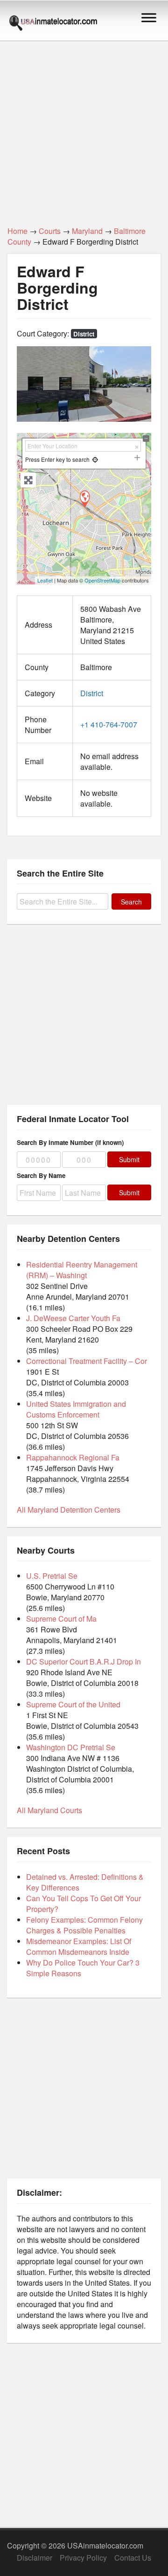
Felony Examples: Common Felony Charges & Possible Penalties (84, 1925)
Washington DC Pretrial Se (71, 1747)
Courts (50, 231)
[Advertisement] (84, 128)
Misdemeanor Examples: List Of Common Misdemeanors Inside (79, 1946)
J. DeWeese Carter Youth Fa (73, 1318)
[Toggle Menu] (149, 17)
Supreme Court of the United (73, 1704)
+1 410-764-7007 (109, 724)
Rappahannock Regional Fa (73, 1457)
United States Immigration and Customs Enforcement (76, 1409)
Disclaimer (35, 2558)
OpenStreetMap (102, 580)
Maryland (87, 231)
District (84, 334)
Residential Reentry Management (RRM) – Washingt (82, 1270)
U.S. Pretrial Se (52, 1576)
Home (17, 231)
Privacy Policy (83, 2558)
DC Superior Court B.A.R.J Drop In (84, 1661)
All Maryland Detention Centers (69, 1510)
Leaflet (45, 580)
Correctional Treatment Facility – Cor (87, 1361)
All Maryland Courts (49, 1810)
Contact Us (133, 2558)
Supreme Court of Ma (61, 1619)
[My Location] (95, 459)
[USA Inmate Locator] (53, 24)
